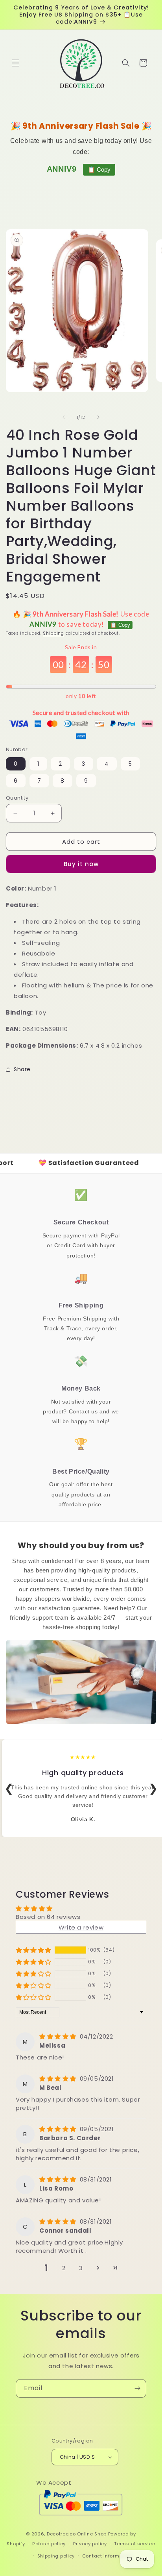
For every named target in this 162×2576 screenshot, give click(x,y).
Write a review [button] (81, 1927)
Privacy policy (90, 2544)
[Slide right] (98, 417)
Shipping (53, 633)
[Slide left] (64, 417)
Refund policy (49, 2544)
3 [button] (81, 2268)
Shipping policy (56, 2556)
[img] (59, 2036)
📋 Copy (99, 169)
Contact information (107, 2556)
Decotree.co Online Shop (77, 2534)
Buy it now (81, 864)
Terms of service (134, 2544)
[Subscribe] (137, 2388)
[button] (16, 63)
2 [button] (64, 2268)
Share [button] (22, 1069)
